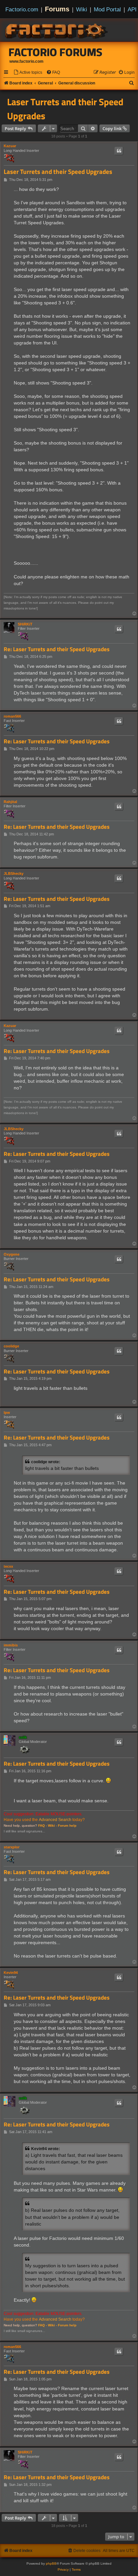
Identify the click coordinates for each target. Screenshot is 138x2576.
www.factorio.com (26, 61)
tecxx (8, 1566)
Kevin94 (11, 1973)
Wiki (82, 9)
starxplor (12, 1847)
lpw (7, 1412)
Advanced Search (55, 1820)
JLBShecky (14, 873)
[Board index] (57, 30)
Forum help (67, 1826)
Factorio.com (22, 9)
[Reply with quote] (119, 151)
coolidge (11, 1346)
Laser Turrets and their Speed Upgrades (65, 109)
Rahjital (10, 802)
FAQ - (43, 1826)
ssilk (23, 1737)
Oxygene (12, 1254)
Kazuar (10, 146)
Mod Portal (107, 9)
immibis (11, 1645)
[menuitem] (28, 73)
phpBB (51, 2563)
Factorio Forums (56, 52)
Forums (57, 9)
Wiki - (52, 1826)
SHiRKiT (25, 624)
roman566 (12, 716)
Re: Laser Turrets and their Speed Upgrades (57, 649)
